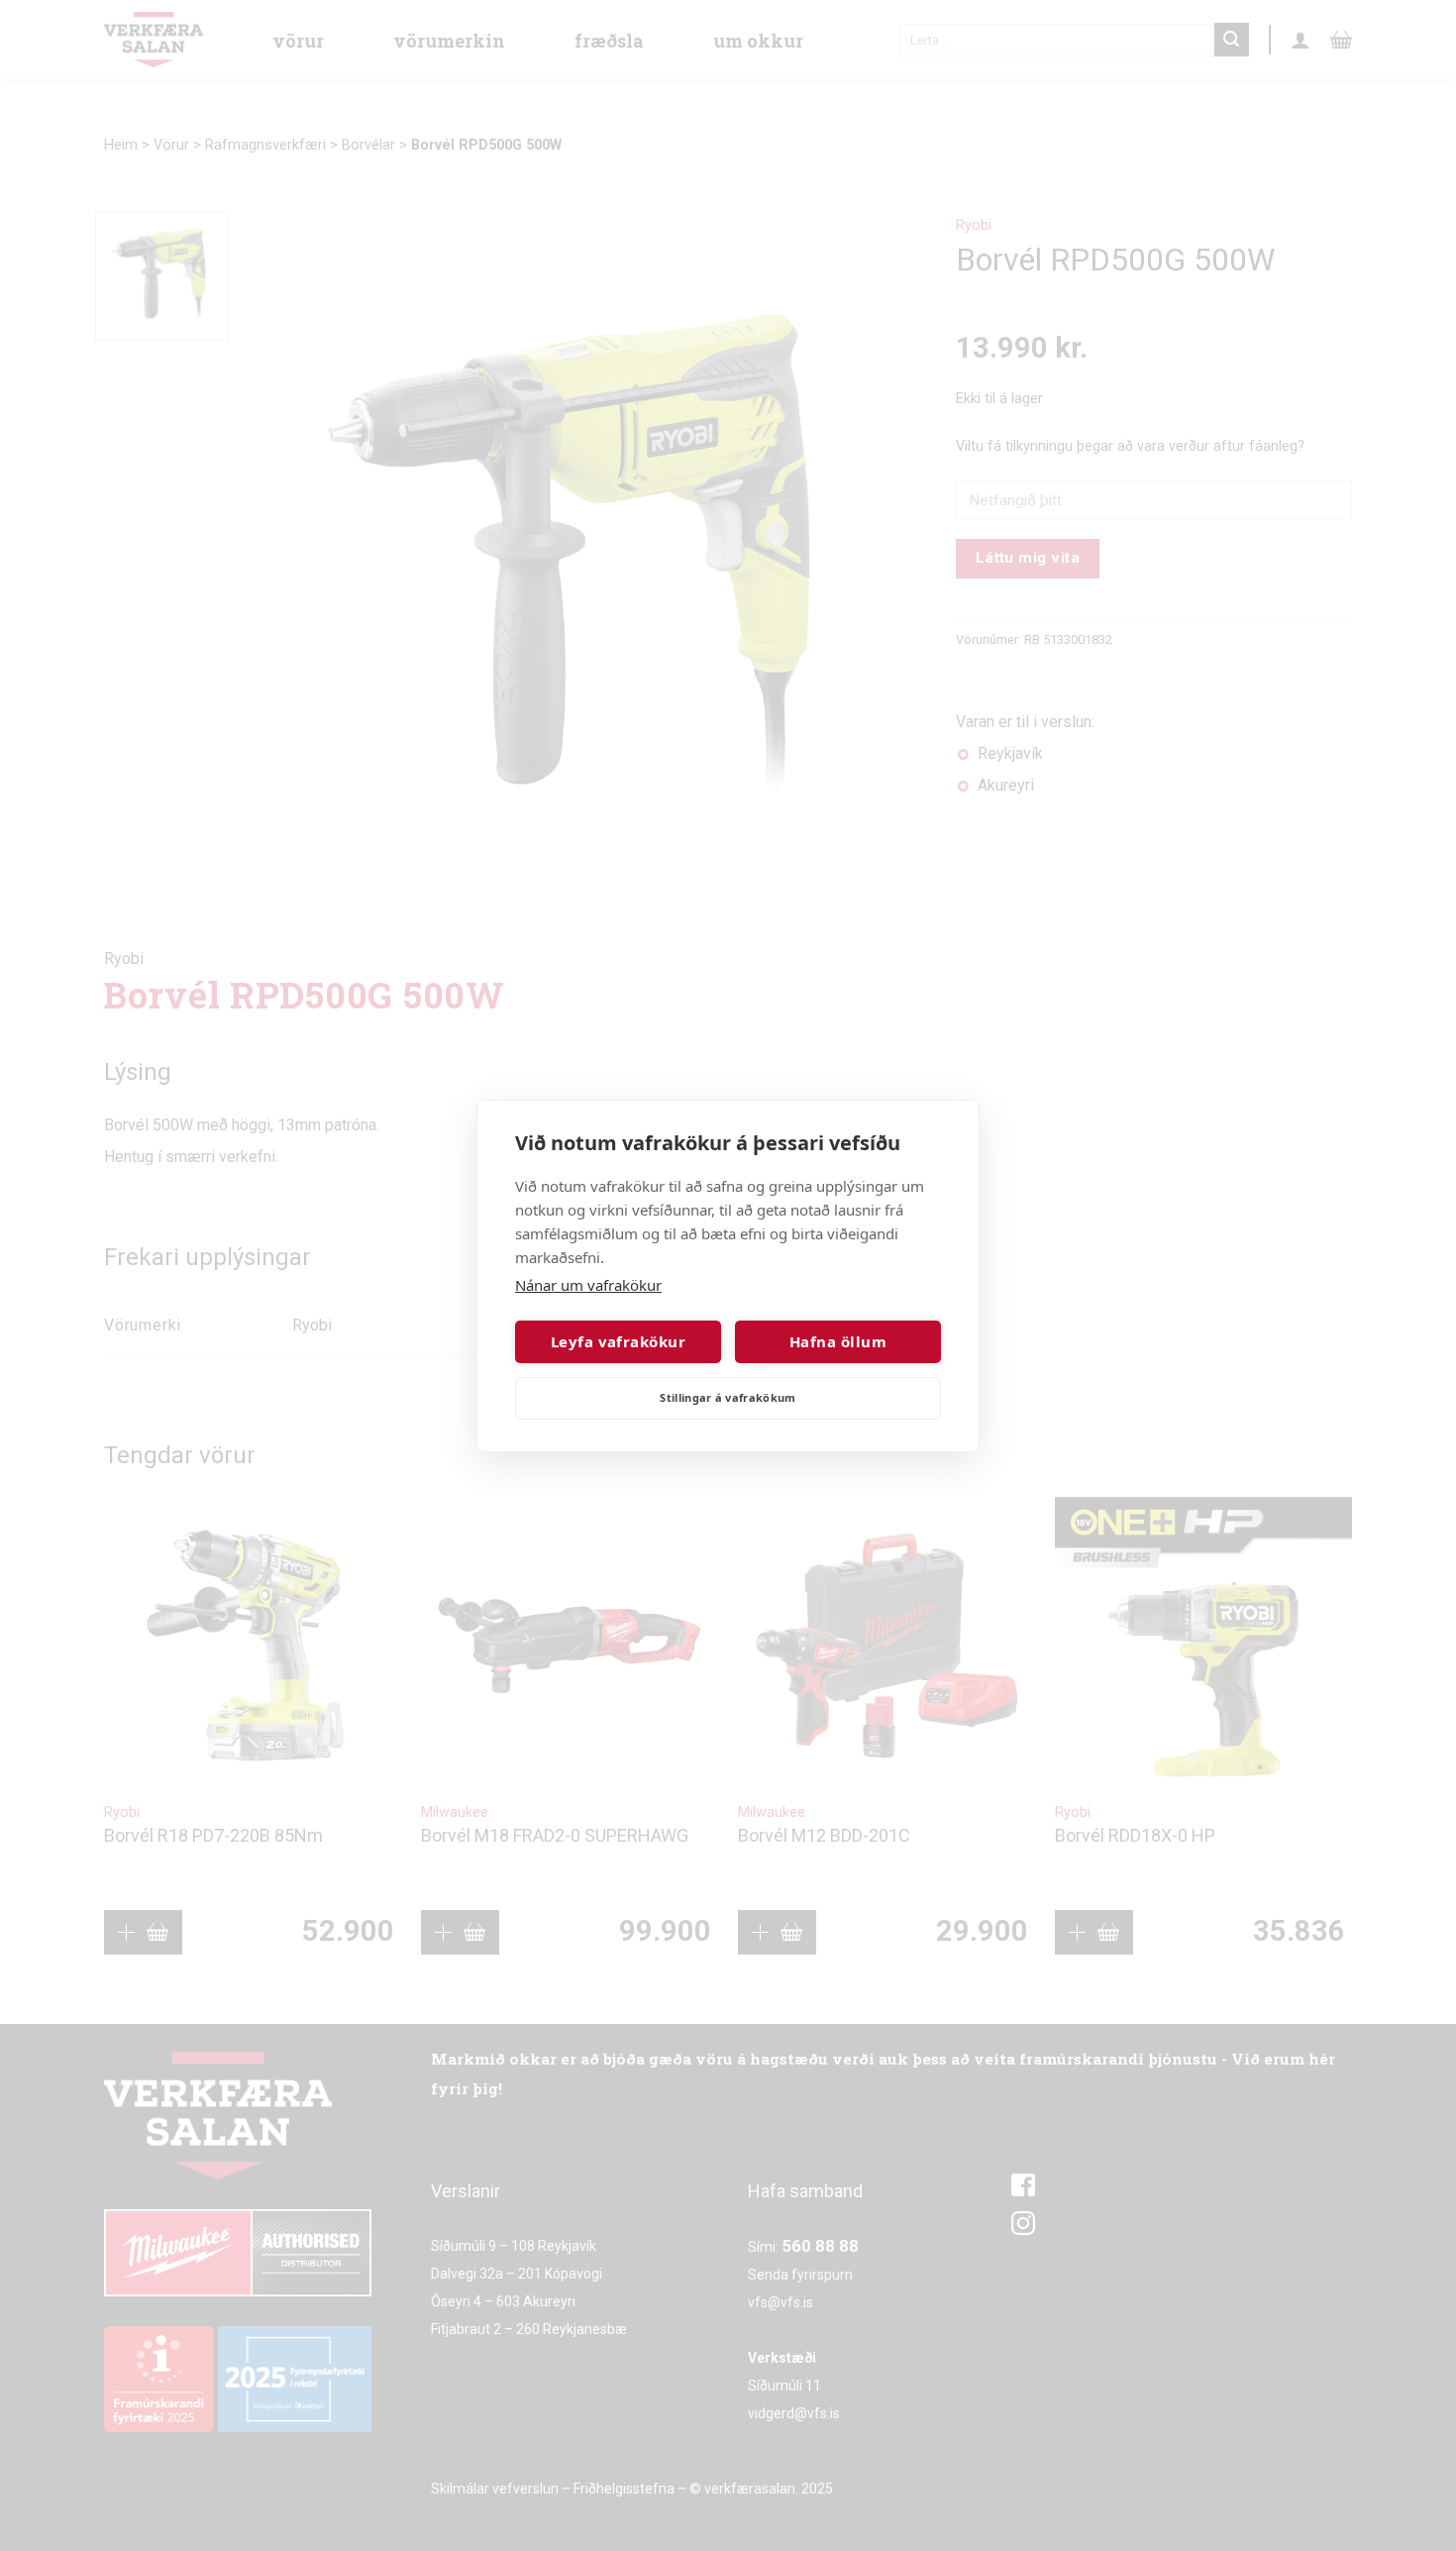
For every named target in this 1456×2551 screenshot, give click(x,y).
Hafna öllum (838, 1341)
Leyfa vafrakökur (618, 1341)
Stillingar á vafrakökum (728, 1397)
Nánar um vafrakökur (588, 1285)
